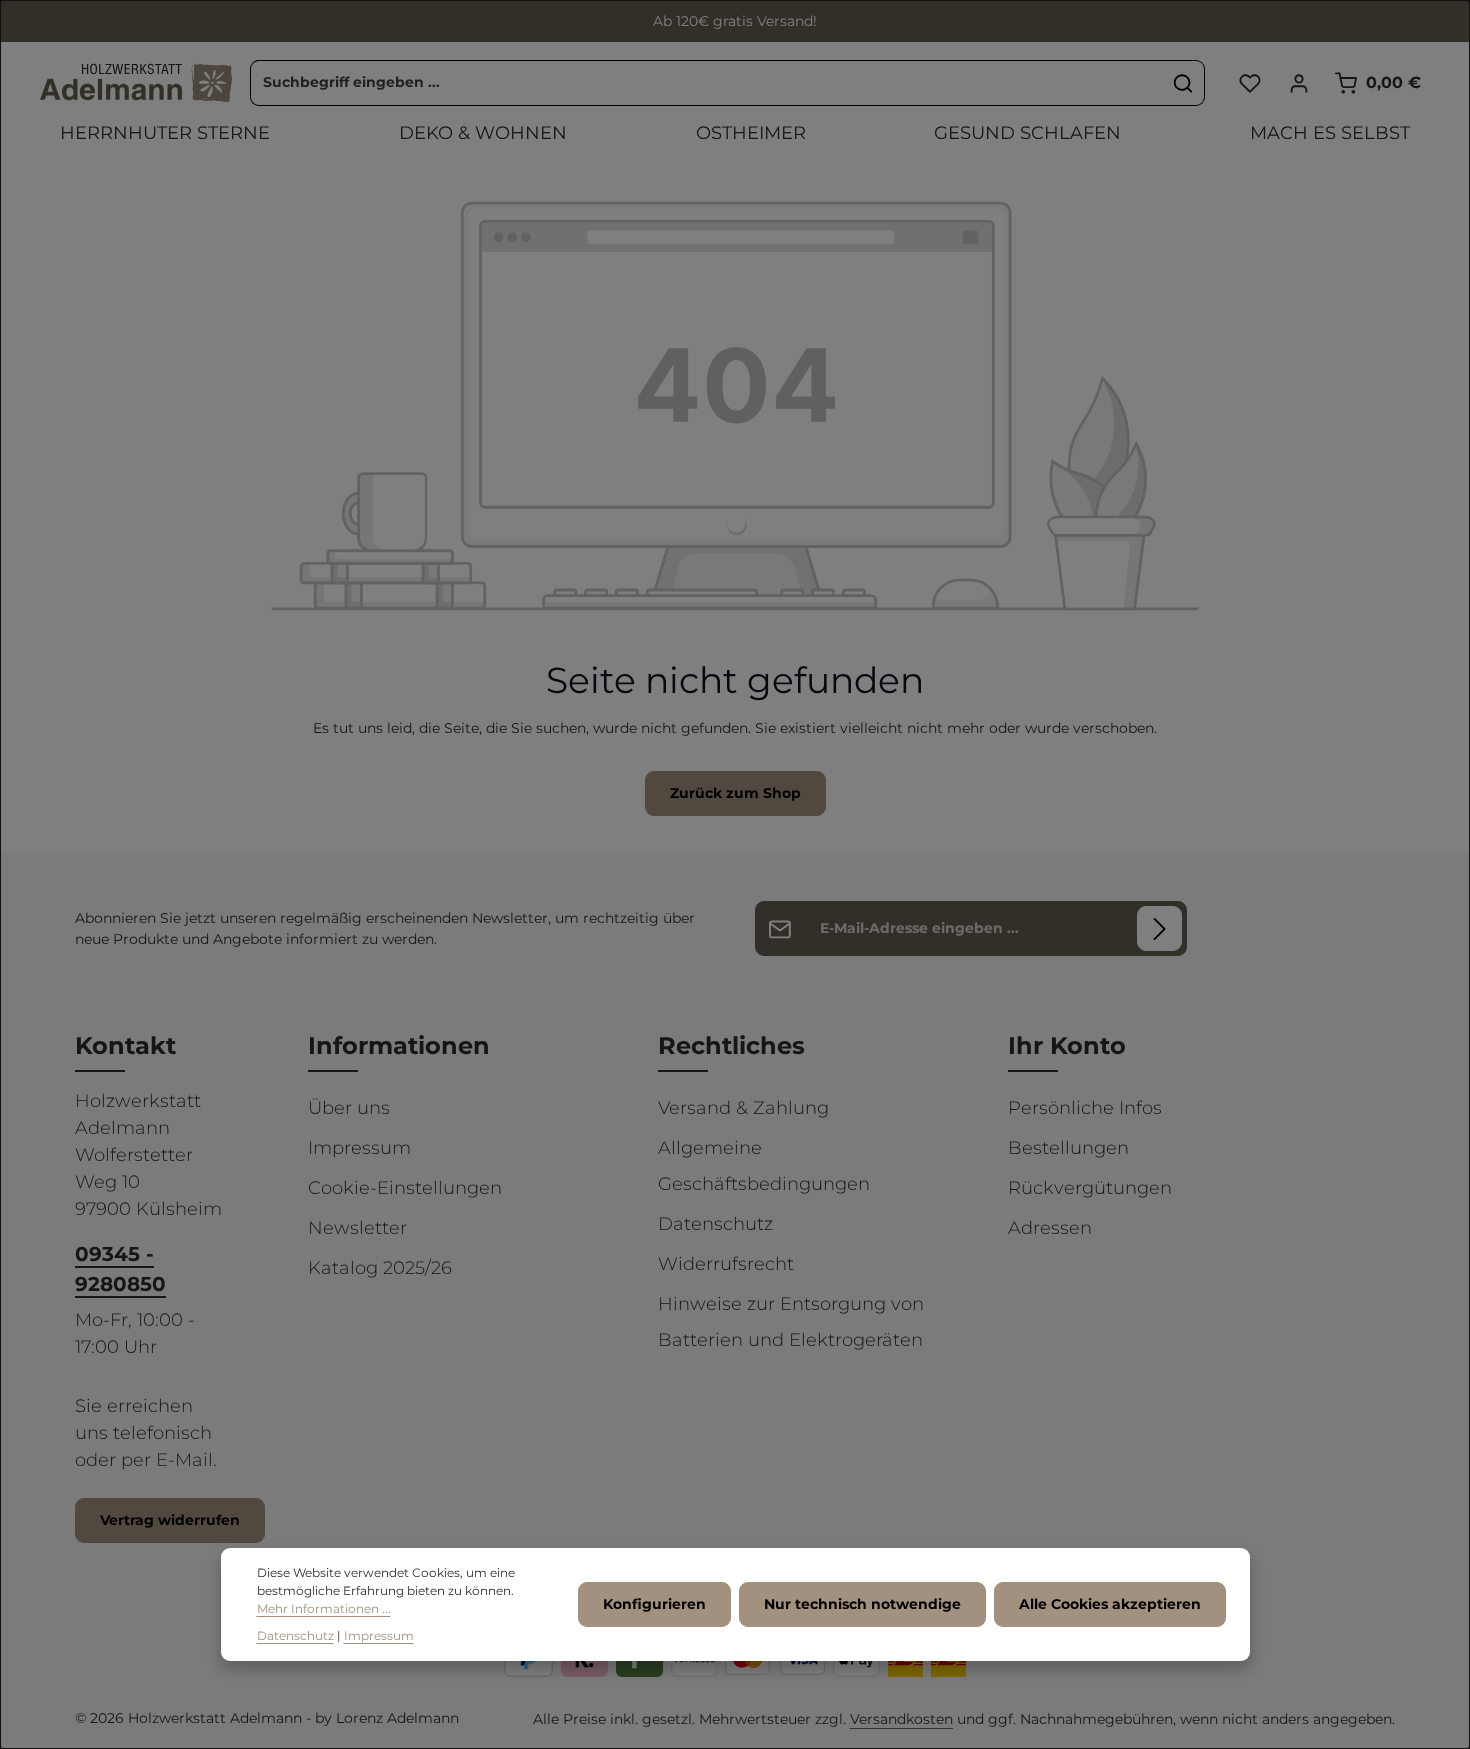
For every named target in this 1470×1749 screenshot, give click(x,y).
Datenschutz (715, 1224)
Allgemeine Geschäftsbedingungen (764, 1166)
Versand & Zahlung (743, 1108)
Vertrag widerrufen (170, 1520)
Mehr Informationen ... (324, 1609)
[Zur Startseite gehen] (136, 83)
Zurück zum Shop (735, 793)
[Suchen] (1183, 83)
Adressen (1050, 1228)
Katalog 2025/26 (380, 1268)
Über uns (349, 1108)
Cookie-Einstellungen (405, 1188)
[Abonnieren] (1159, 928)
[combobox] (706, 83)
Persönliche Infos (1085, 1108)
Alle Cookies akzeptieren (1110, 1604)
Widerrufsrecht (726, 1264)
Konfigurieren (654, 1604)
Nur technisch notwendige (862, 1604)
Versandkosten (901, 1719)
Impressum (359, 1148)
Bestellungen (1068, 1148)
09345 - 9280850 (120, 1269)
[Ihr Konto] (1298, 82)
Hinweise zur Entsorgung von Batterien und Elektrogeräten (791, 1322)
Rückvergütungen (1090, 1188)
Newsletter (357, 1228)
